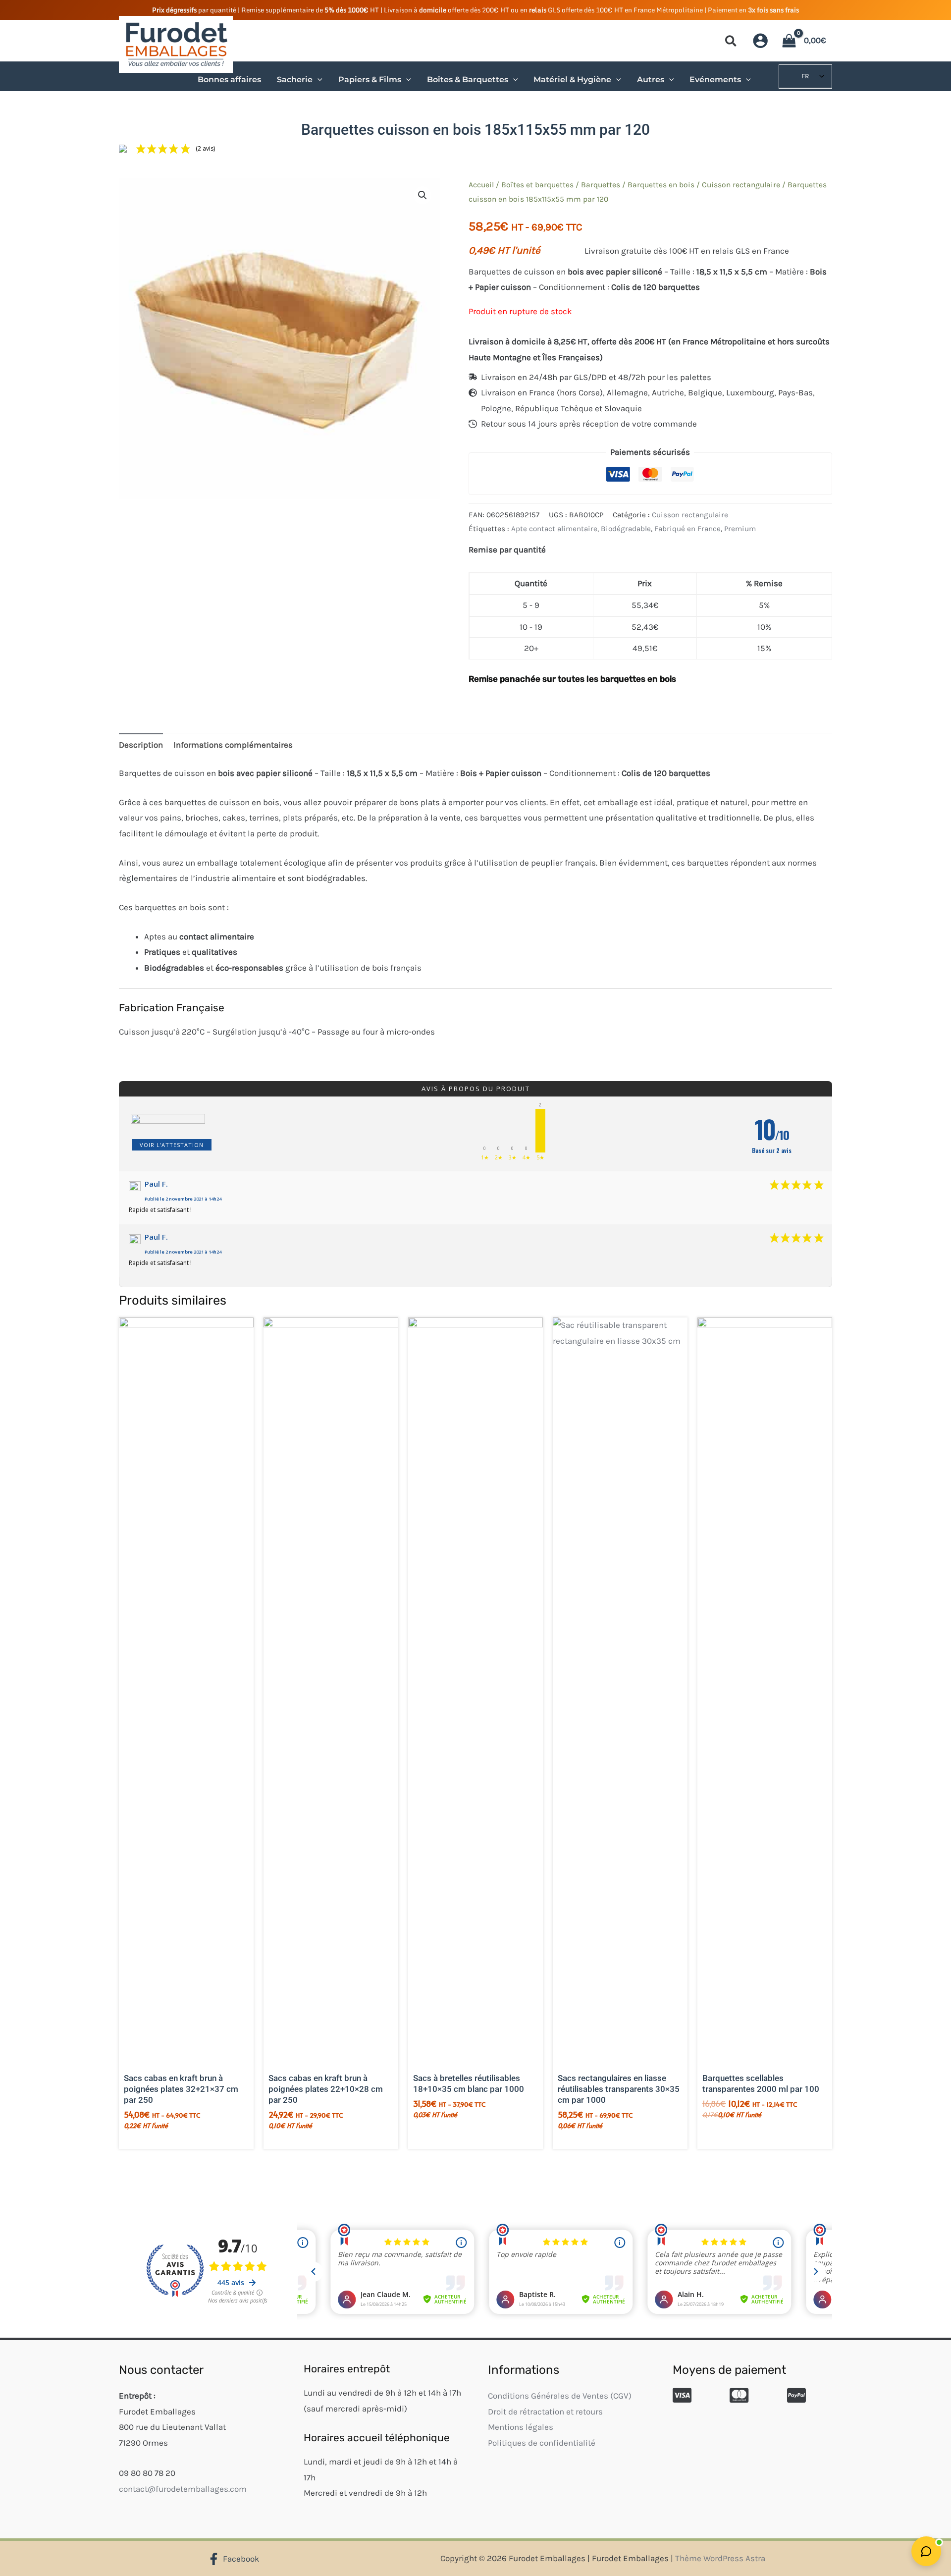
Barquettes (601, 185)
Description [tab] (141, 745)
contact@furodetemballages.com (183, 2489)
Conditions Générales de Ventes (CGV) (560, 2396)
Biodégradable (626, 529)
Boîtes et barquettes (537, 185)
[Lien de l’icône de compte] (760, 41)
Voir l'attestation (172, 1145)
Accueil (481, 185)
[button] (731, 43)
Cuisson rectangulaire (741, 185)
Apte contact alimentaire (554, 529)
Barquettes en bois (661, 185)
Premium (740, 529)
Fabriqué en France (687, 529)
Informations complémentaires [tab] (233, 745)
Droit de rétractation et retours (545, 2412)
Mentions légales (521, 2427)
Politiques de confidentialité (542, 2443)
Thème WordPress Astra (720, 2558)
